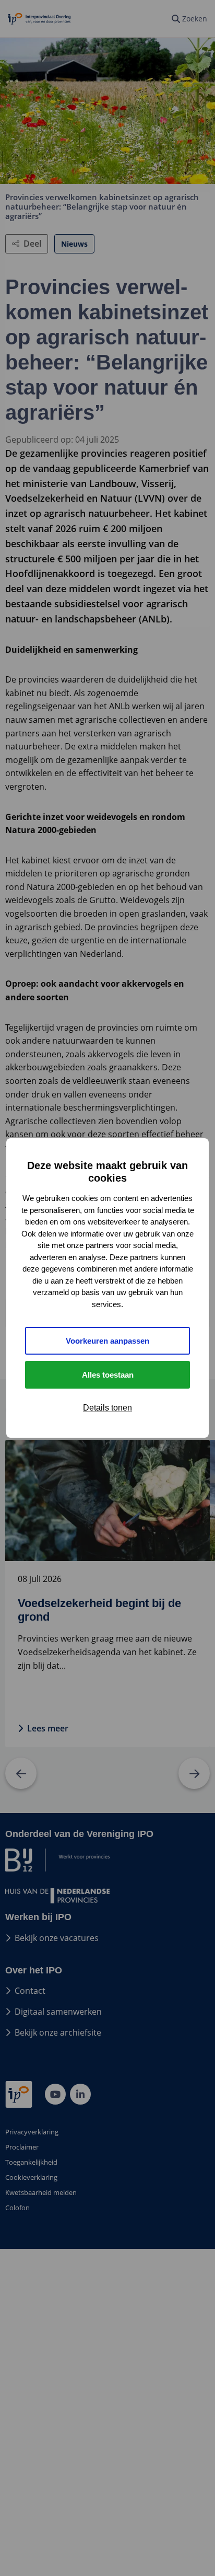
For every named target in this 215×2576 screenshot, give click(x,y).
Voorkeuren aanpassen (107, 1341)
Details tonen (107, 1408)
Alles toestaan (108, 1375)
